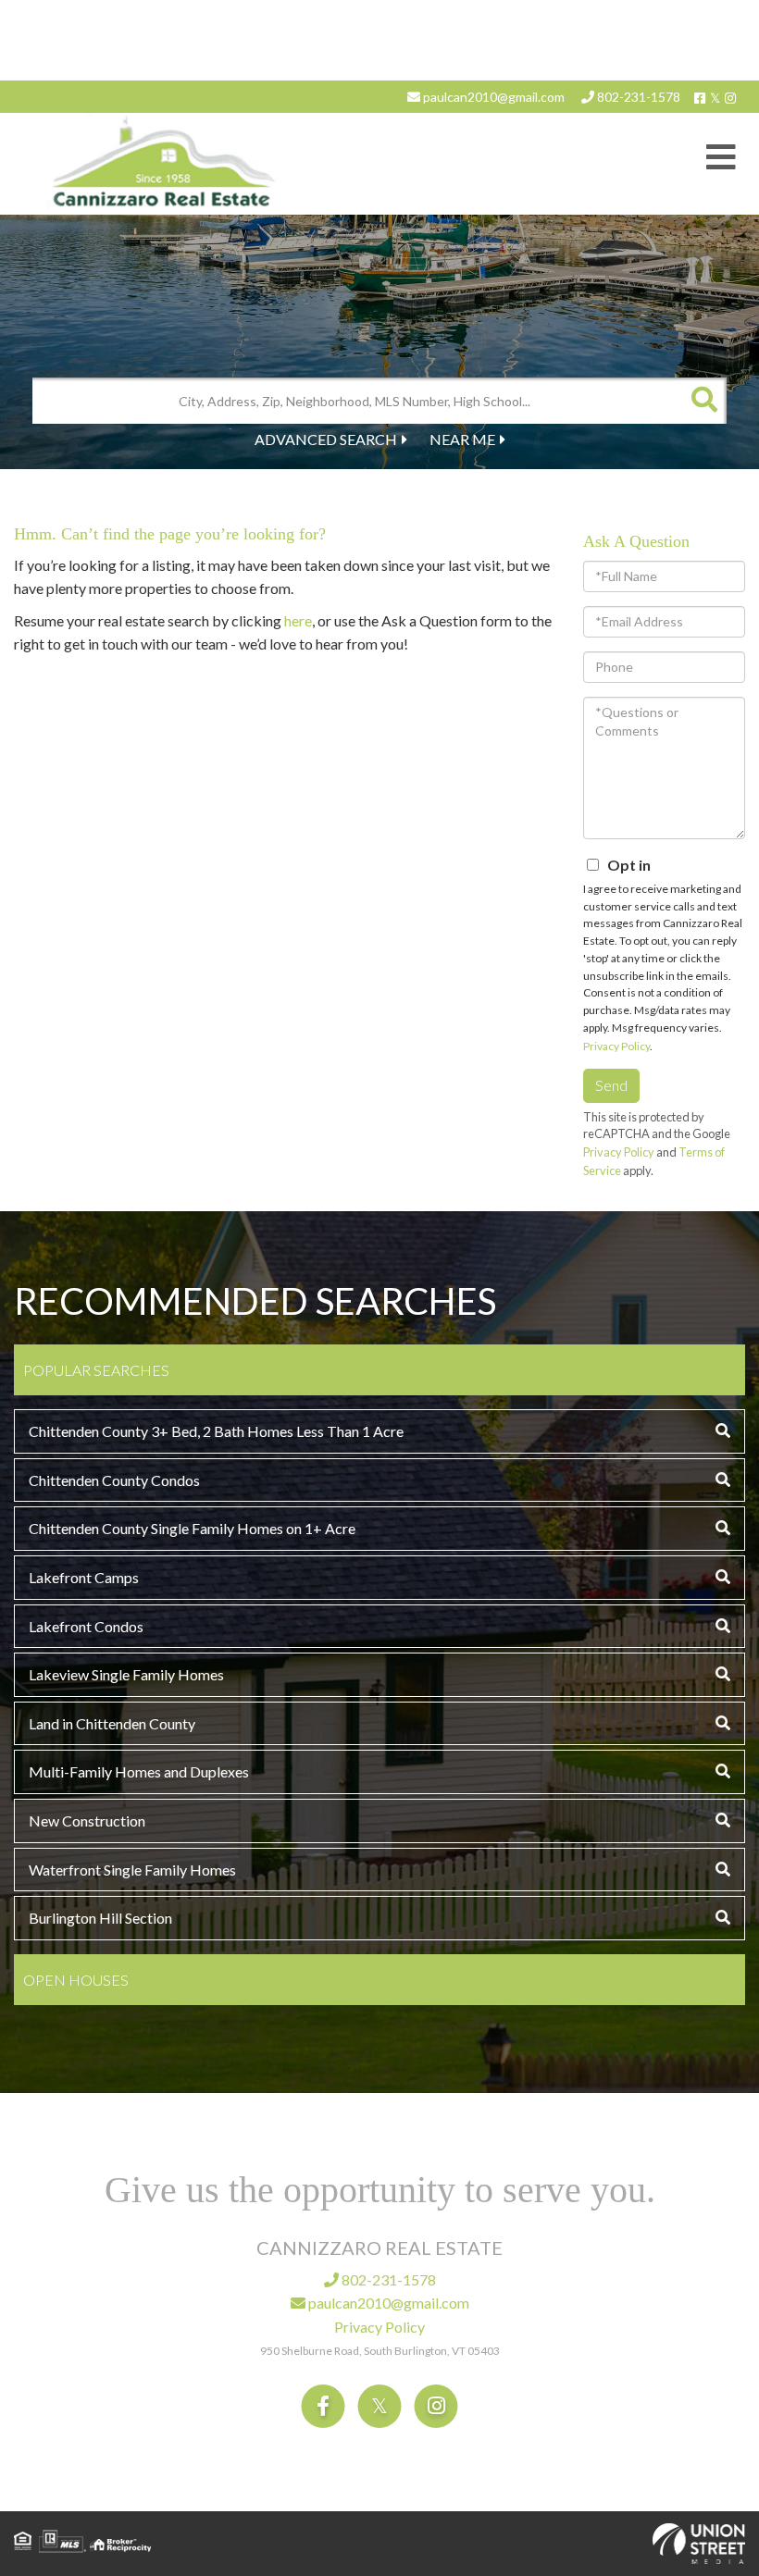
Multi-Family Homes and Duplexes (139, 1771)
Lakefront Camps (84, 1577)
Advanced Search (326, 439)
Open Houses (76, 1980)
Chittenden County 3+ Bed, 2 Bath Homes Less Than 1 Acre (216, 1431)
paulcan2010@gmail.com (492, 97)
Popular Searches (96, 1370)
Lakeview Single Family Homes (126, 1674)
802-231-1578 (637, 97)
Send (611, 1085)
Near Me (462, 439)
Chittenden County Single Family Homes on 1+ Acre (192, 1528)
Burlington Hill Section (100, 1918)
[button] (703, 401)
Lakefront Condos (86, 1626)
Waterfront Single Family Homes (132, 1870)
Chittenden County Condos (114, 1480)
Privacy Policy (616, 1046)
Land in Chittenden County (112, 1723)
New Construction (87, 1821)
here (298, 620)
